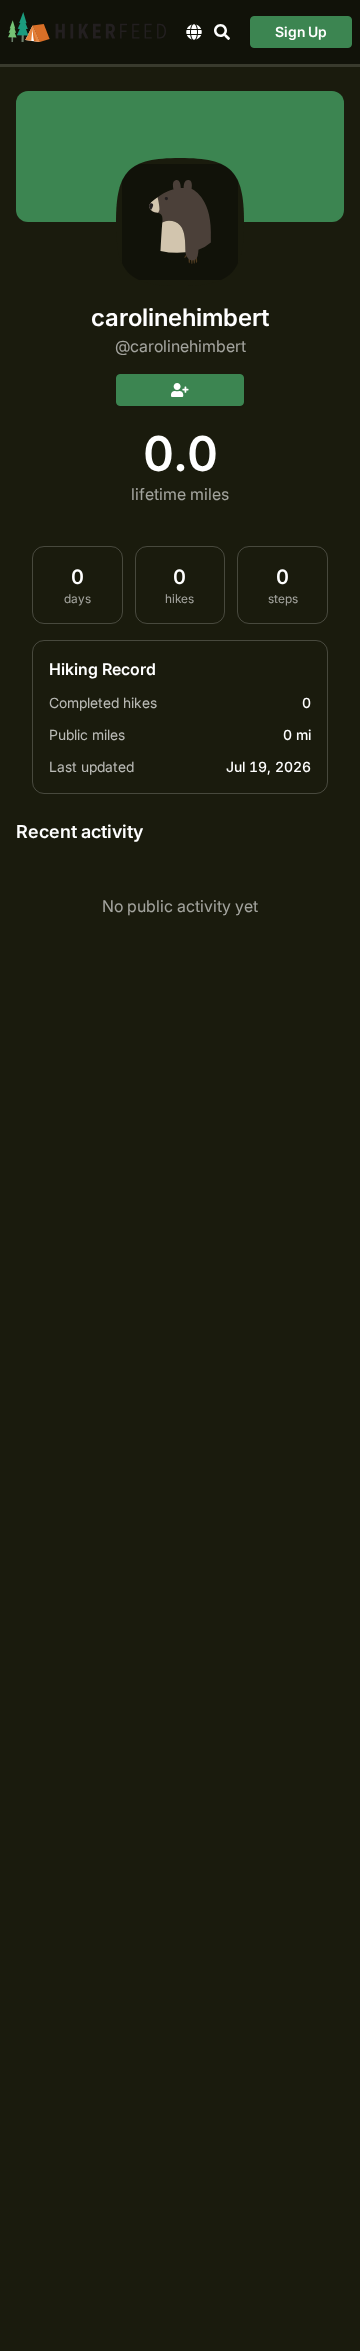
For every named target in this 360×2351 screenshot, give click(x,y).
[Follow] (180, 390)
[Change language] (194, 32)
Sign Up (301, 31)
